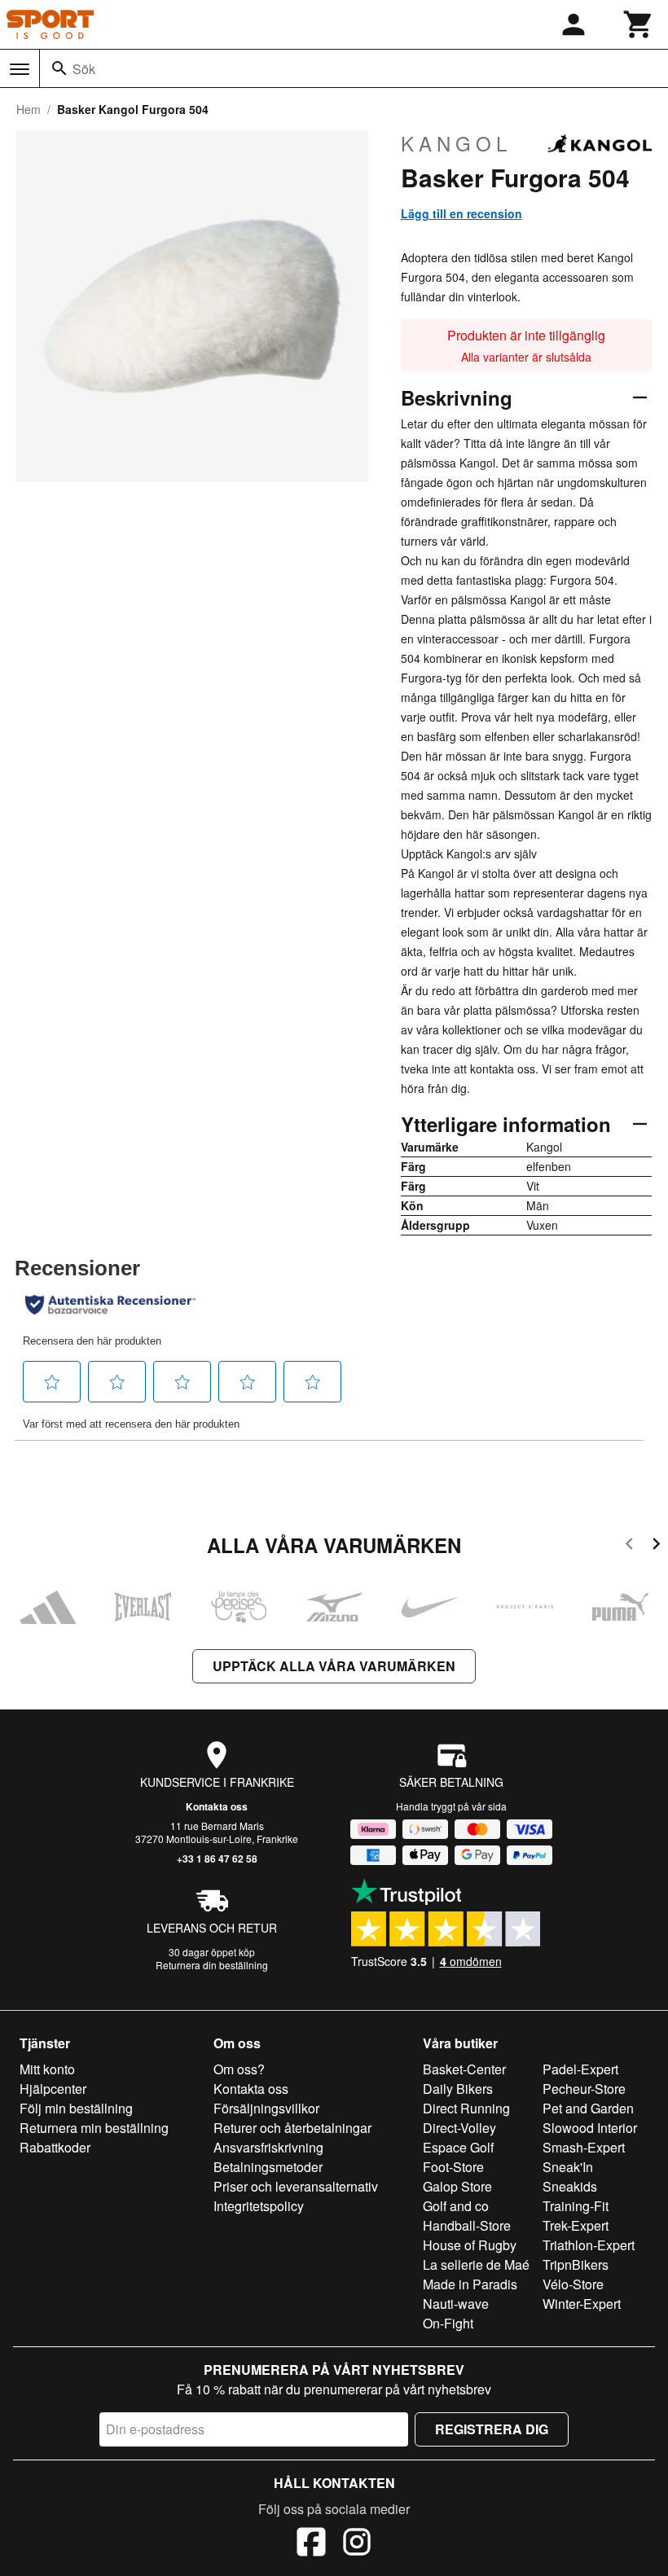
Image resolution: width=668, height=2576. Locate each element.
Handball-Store (467, 2225)
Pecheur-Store (584, 2089)
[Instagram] (357, 2544)
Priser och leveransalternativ (296, 2186)
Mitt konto (47, 2069)
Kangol (456, 143)
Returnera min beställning (94, 2128)
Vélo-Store (573, 2284)
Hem (29, 109)
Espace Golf (458, 2147)
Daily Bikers (458, 2089)
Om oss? (239, 2069)
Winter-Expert (582, 2304)
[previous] (629, 1546)
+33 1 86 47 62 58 (217, 1858)
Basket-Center (464, 2069)
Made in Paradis (470, 2284)
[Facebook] (311, 2544)
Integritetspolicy (259, 2206)
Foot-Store (453, 2167)
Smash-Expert (584, 2147)
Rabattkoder (55, 2147)
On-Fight (448, 2323)
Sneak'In (568, 2167)
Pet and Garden (588, 2108)
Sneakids (570, 2186)
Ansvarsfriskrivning (268, 2147)
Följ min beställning (76, 2108)
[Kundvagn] (639, 24)
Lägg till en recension (461, 213)
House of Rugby (470, 2245)
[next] (656, 1546)
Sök (84, 69)
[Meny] (20, 69)
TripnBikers (576, 2264)
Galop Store (457, 2186)
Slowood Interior (590, 2128)
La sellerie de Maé (476, 2264)
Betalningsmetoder (268, 2167)
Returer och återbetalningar (292, 2128)
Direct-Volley (459, 2128)
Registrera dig (492, 2429)
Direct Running (466, 2108)
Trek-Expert (576, 2225)
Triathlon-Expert (589, 2245)
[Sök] (59, 68)
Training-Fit (576, 2206)
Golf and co (456, 2206)
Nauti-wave (456, 2304)
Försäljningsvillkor (266, 2108)
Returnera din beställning (212, 1965)
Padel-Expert (580, 2069)
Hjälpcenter (53, 2089)
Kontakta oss (217, 1806)
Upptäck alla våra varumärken (334, 1666)
